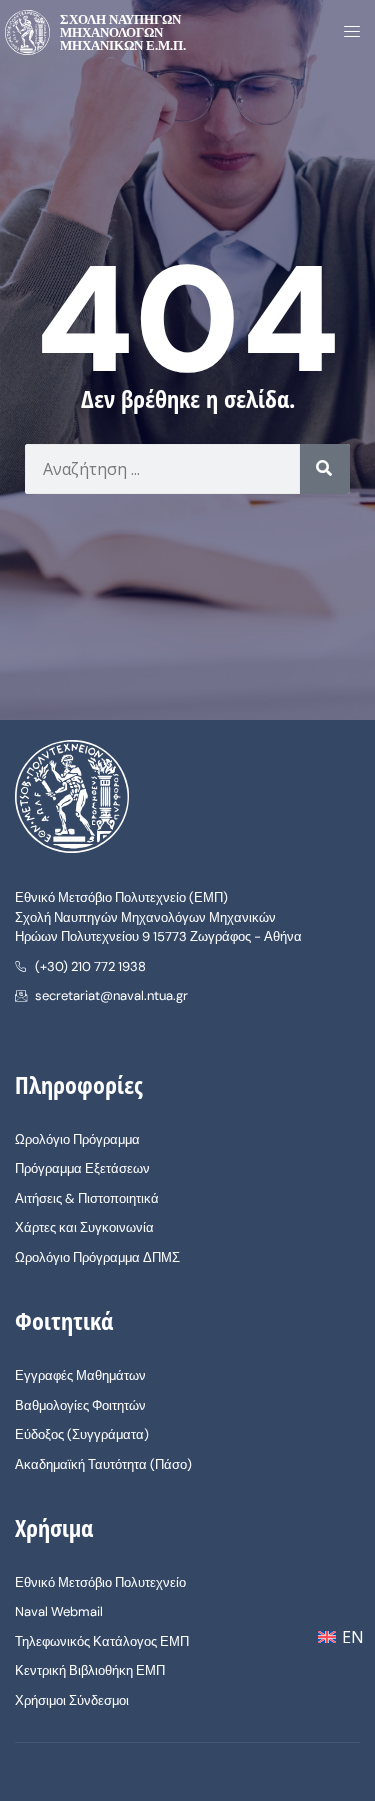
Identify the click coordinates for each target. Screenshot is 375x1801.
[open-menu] (346, 32)
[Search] (325, 469)
